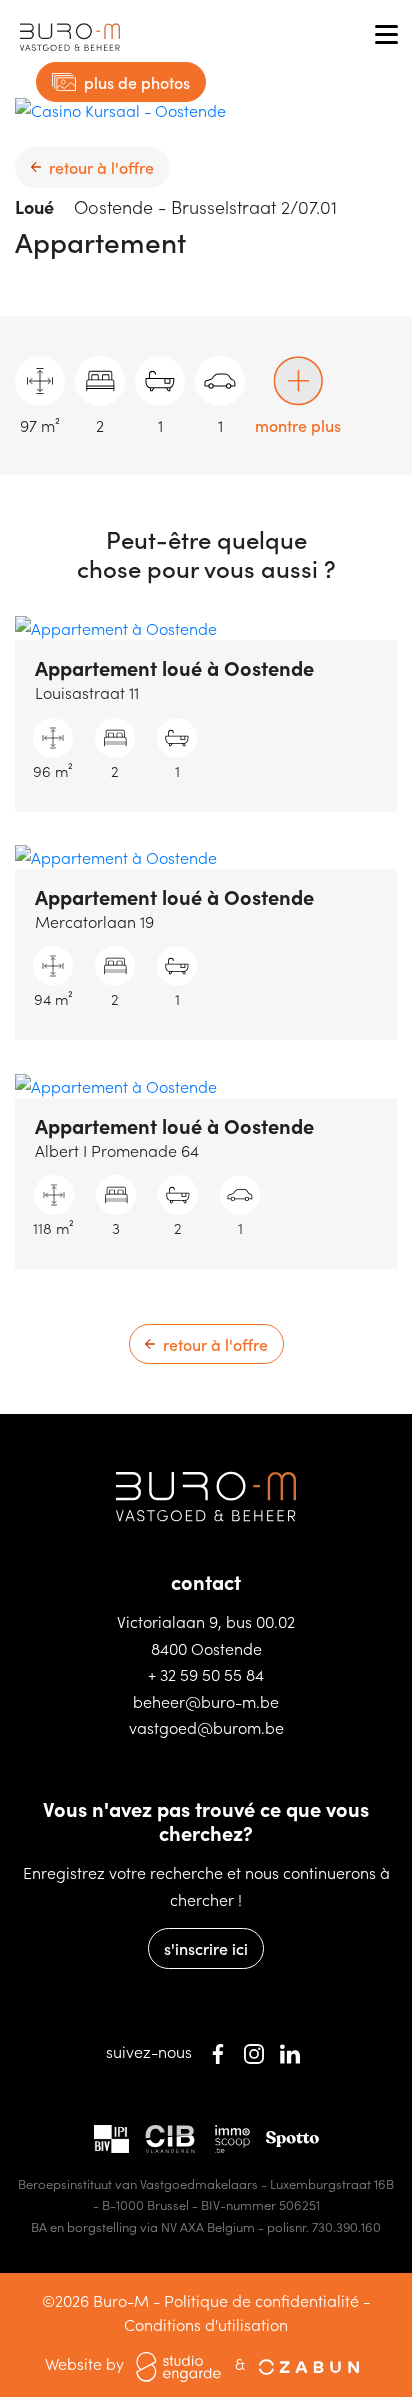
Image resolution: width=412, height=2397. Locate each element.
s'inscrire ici (206, 1948)
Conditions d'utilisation (206, 2324)
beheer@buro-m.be (206, 1701)
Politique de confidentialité (261, 2300)
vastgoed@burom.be (206, 1727)
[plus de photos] (120, 108)
